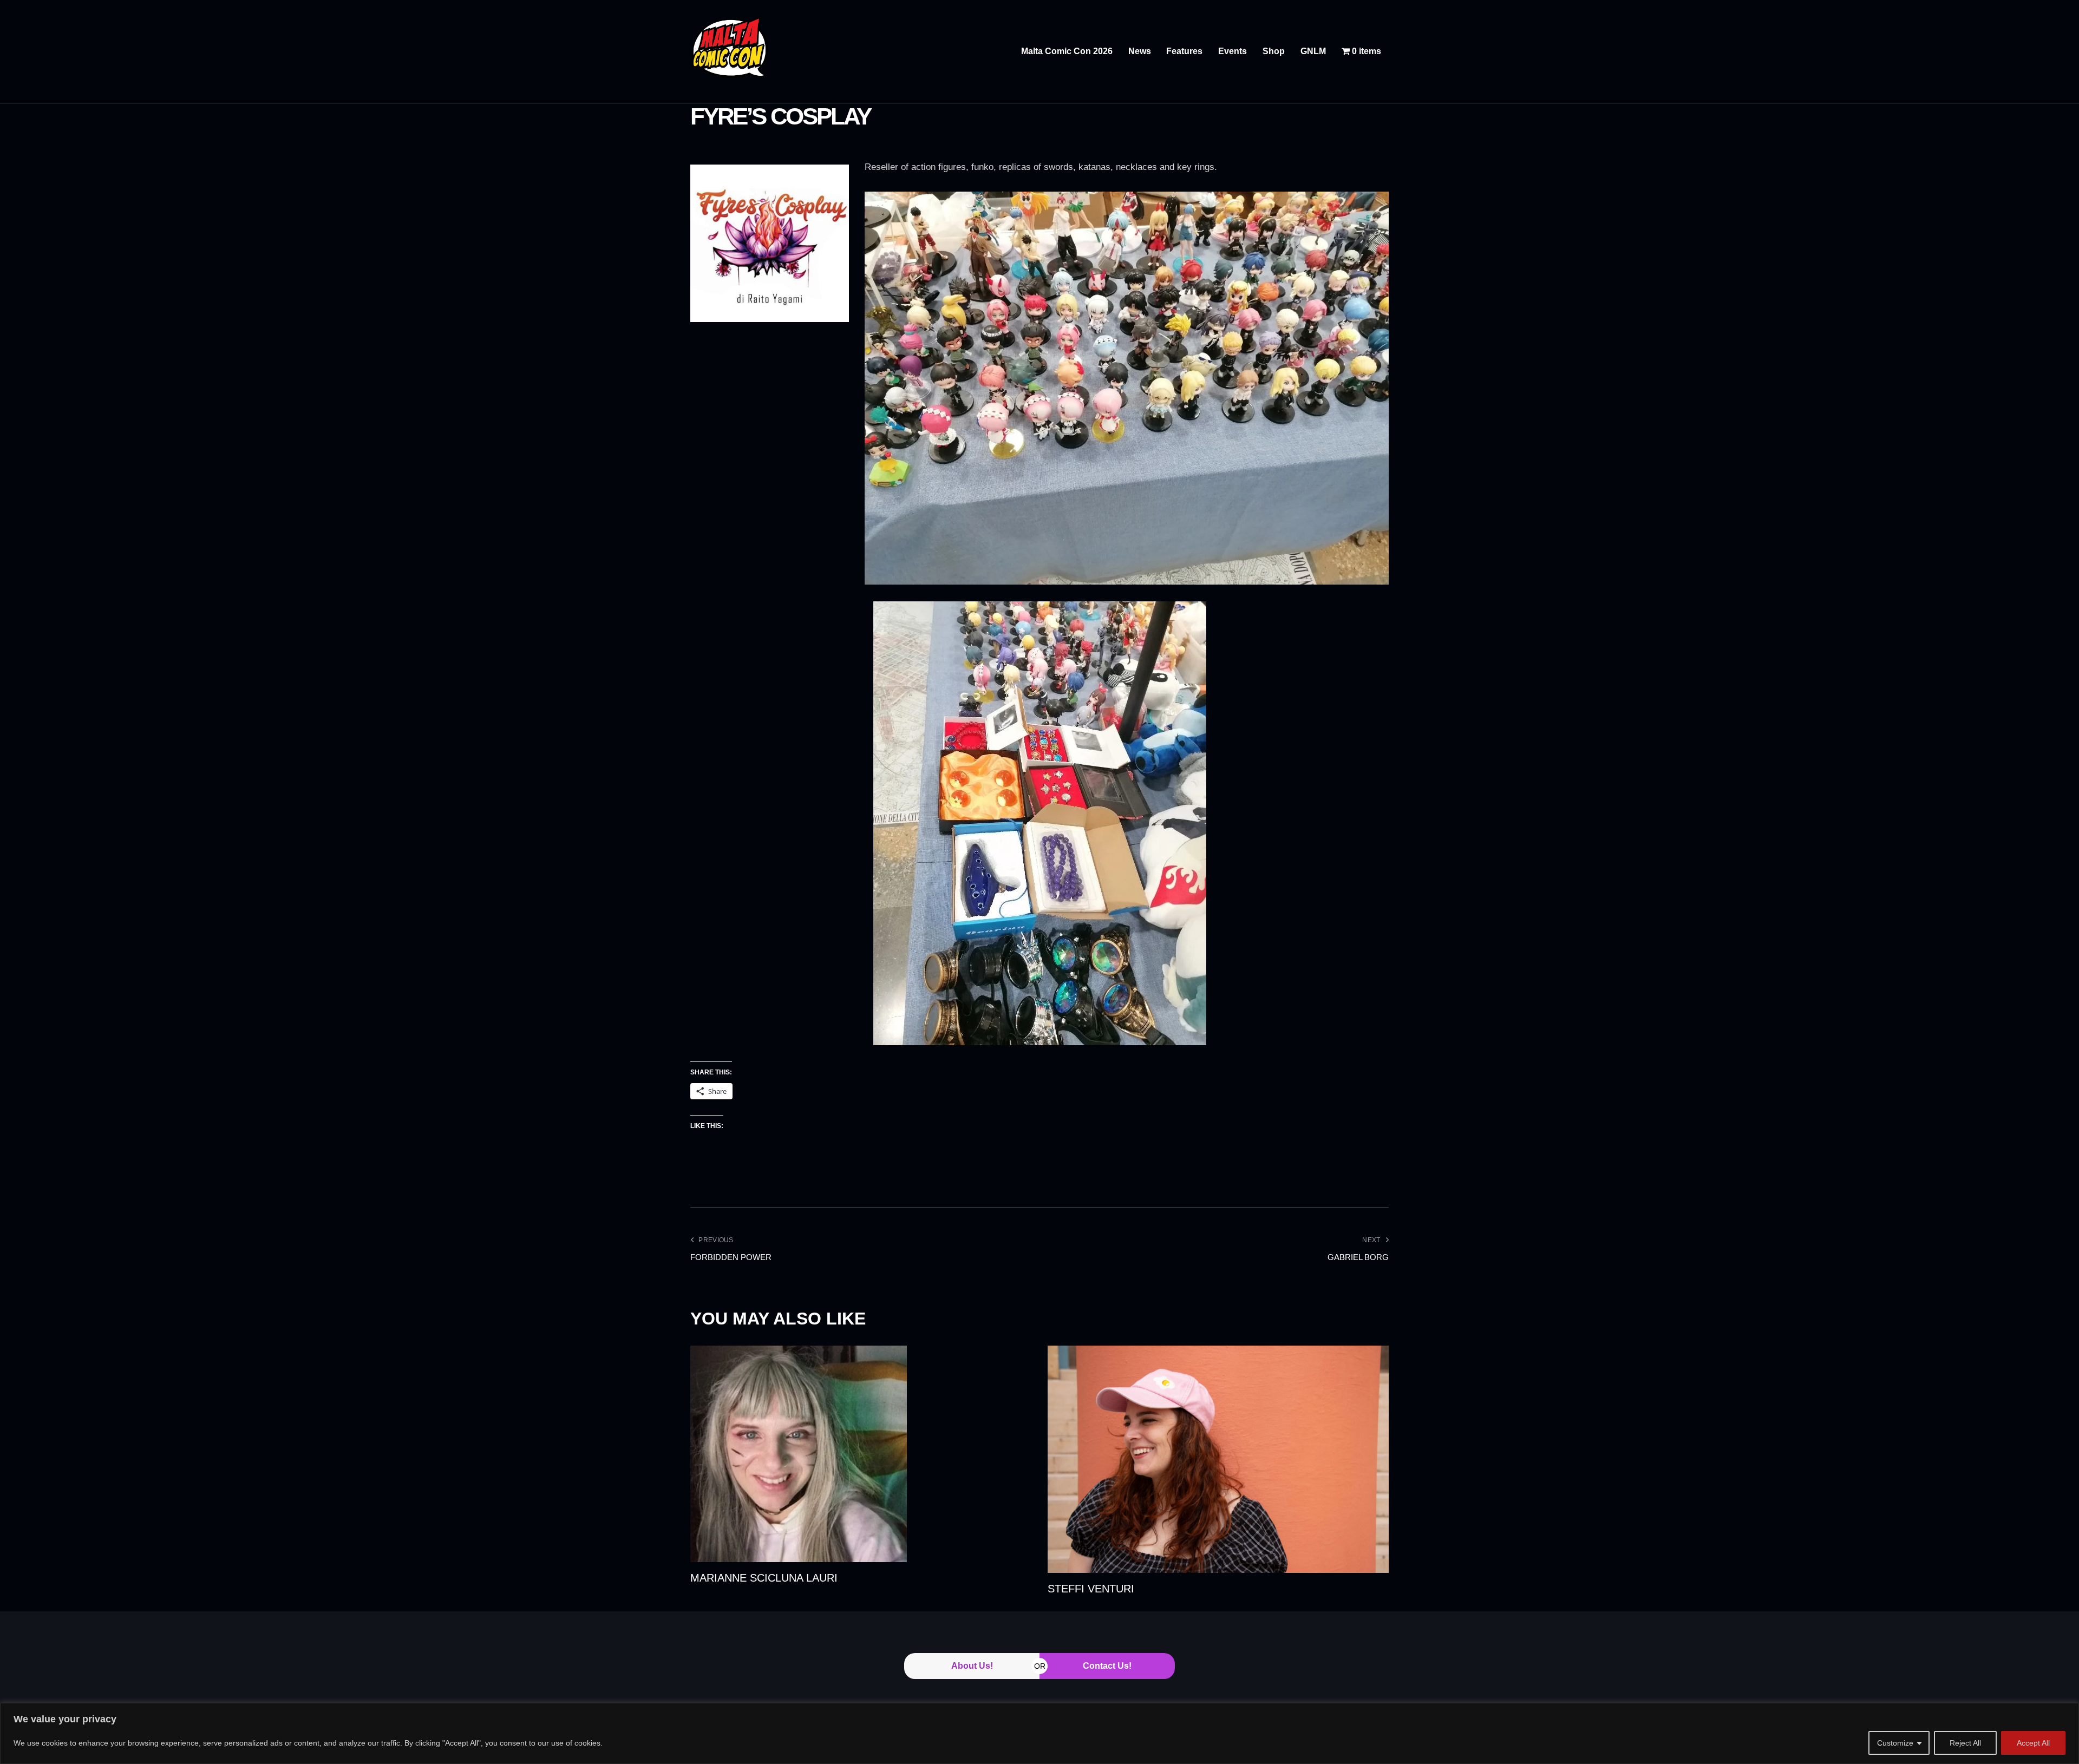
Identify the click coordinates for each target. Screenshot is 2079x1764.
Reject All (1965, 1743)
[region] (1039, 1733)
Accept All (2033, 1743)
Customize (1895, 1743)
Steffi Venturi (1091, 1589)
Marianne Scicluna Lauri (764, 1578)
